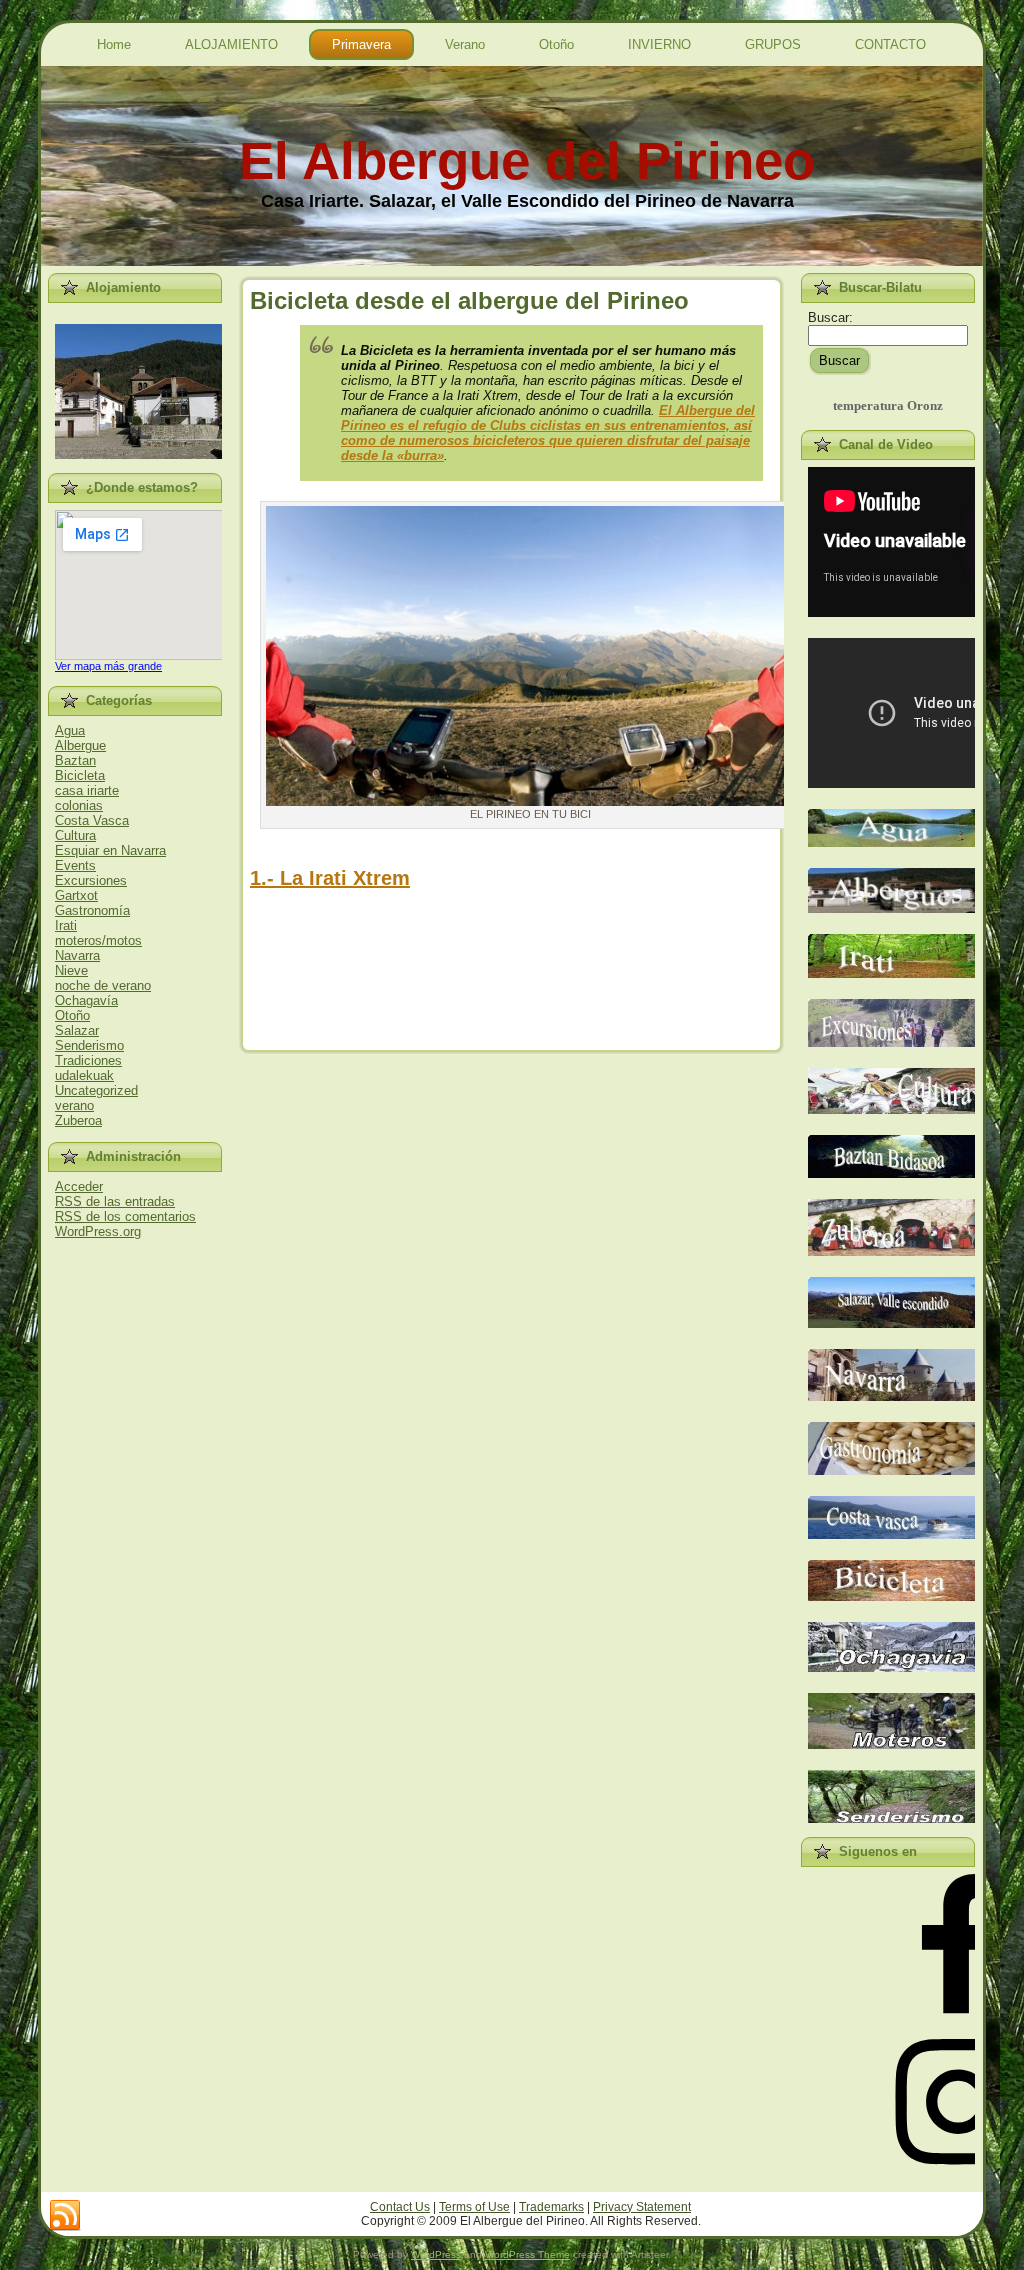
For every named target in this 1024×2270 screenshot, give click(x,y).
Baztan (75, 760)
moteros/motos (98, 940)
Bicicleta (80, 775)
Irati (66, 925)
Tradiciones (88, 1060)
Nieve (71, 970)
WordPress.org (98, 1231)
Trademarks (551, 2207)
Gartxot (76, 895)
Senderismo (89, 1045)
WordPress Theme (527, 2254)
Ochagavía (86, 1000)
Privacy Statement (642, 2207)
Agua (70, 730)
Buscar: (830, 317)
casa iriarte (87, 790)
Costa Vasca (92, 820)
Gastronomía (92, 910)
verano (74, 1105)
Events (75, 865)
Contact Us (400, 2207)
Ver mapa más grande (108, 666)
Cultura (75, 835)
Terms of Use (474, 2207)
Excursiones (91, 880)
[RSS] (65, 2216)
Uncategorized (96, 1090)
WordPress (436, 2254)
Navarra (77, 955)
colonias (79, 805)
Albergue (80, 745)
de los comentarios (125, 1216)
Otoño (72, 1015)
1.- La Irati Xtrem (330, 878)
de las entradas (115, 1201)
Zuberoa (78, 1120)
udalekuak (84, 1075)
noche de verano (103, 985)
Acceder (79, 1186)
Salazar (77, 1030)
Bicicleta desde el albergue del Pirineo (469, 300)
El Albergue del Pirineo (527, 160)
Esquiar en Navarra (110, 850)
